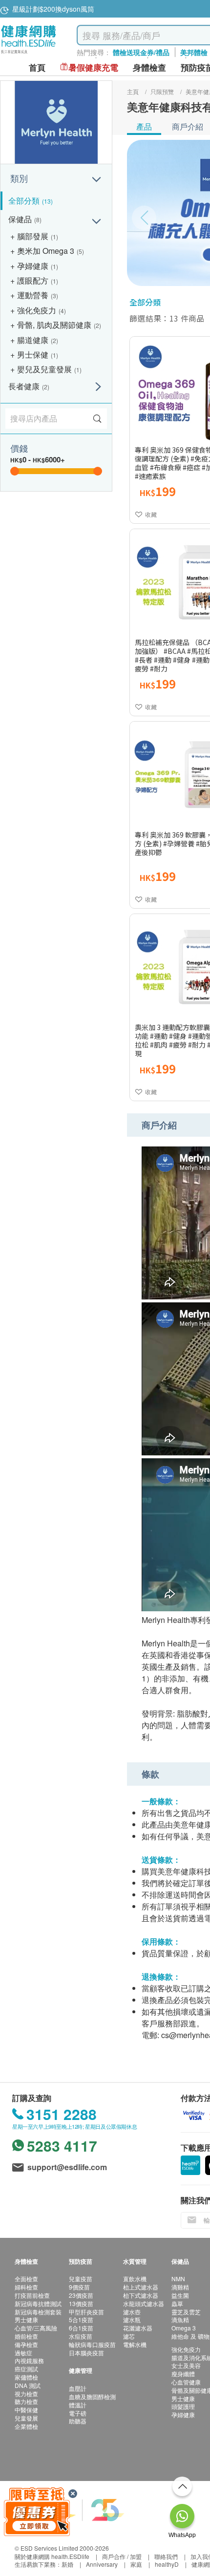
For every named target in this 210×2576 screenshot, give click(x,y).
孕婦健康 (183, 2414)
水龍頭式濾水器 (144, 2303)
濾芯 (129, 2336)
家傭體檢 (26, 2377)
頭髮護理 (183, 2406)
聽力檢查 (26, 2401)
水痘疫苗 (81, 2336)
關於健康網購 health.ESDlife (52, 2556)
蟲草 (177, 2303)
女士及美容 (186, 2365)
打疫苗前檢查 (32, 2295)
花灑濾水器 (138, 2328)
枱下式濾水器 (141, 2295)
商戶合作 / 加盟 (122, 2556)
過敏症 (23, 2353)
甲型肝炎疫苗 (86, 2312)
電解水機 (135, 2344)
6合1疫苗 (81, 2328)
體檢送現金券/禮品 (141, 52)
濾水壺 (132, 2312)
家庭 (136, 2564)
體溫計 (78, 2405)
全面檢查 (26, 2279)
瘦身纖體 (183, 2374)
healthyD (167, 2564)
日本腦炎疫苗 (86, 2353)
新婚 (67, 2564)
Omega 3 (184, 2328)
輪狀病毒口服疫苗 (92, 2344)
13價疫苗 (81, 2303)
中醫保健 (26, 2410)
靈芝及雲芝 (186, 2312)
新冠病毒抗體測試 (38, 2303)
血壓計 (78, 2388)
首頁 (37, 67)
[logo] (29, 54)
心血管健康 (186, 2382)
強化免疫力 (186, 2349)
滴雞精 (180, 2287)
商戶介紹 (188, 126)
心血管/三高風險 (36, 2328)
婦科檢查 (26, 2287)
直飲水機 (135, 2279)
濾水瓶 (132, 2319)
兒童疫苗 (81, 2279)
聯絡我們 (166, 2556)
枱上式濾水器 (141, 2287)
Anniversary (102, 2564)
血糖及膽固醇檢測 (92, 2396)
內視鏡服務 (29, 2360)
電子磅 (78, 2413)
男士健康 (26, 2319)
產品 (144, 126)
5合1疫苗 (81, 2319)
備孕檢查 (26, 2344)
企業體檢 (26, 2426)
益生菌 (180, 2295)
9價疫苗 (79, 2287)
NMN (178, 2279)
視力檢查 (26, 2394)
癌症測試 (26, 2369)
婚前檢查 (26, 2336)
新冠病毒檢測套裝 (38, 2312)
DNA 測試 (28, 2385)
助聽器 (78, 2421)
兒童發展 (26, 2418)
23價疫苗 (81, 2295)
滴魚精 (180, 2319)
